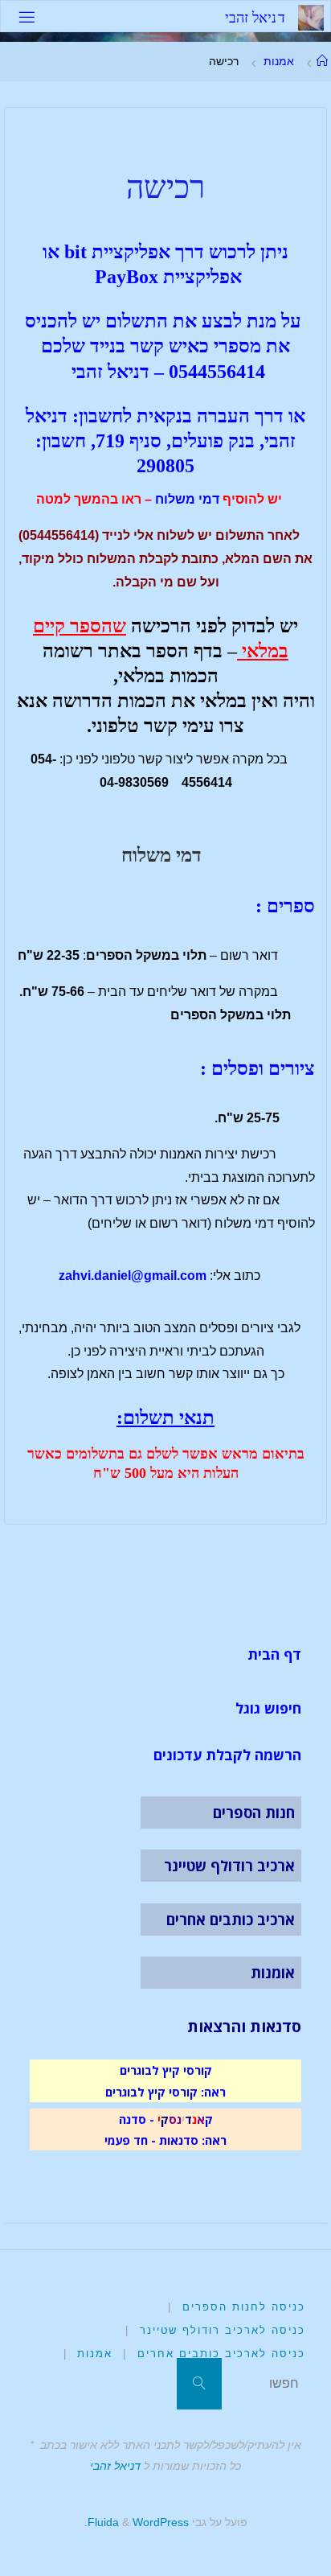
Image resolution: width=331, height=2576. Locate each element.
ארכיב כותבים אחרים (231, 1920)
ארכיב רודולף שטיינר (229, 1866)
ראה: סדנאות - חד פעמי (165, 2140)
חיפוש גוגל (268, 1708)
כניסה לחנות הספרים (244, 2307)
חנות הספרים (254, 1813)
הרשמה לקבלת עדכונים (227, 1755)
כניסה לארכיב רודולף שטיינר (223, 2330)
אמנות (279, 61)
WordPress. (137, 2522)
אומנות (273, 1973)
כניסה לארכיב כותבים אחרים (221, 2354)
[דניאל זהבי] (311, 16)
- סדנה (137, 2119)
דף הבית (274, 1654)
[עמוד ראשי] (322, 61)
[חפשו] (199, 2384)
